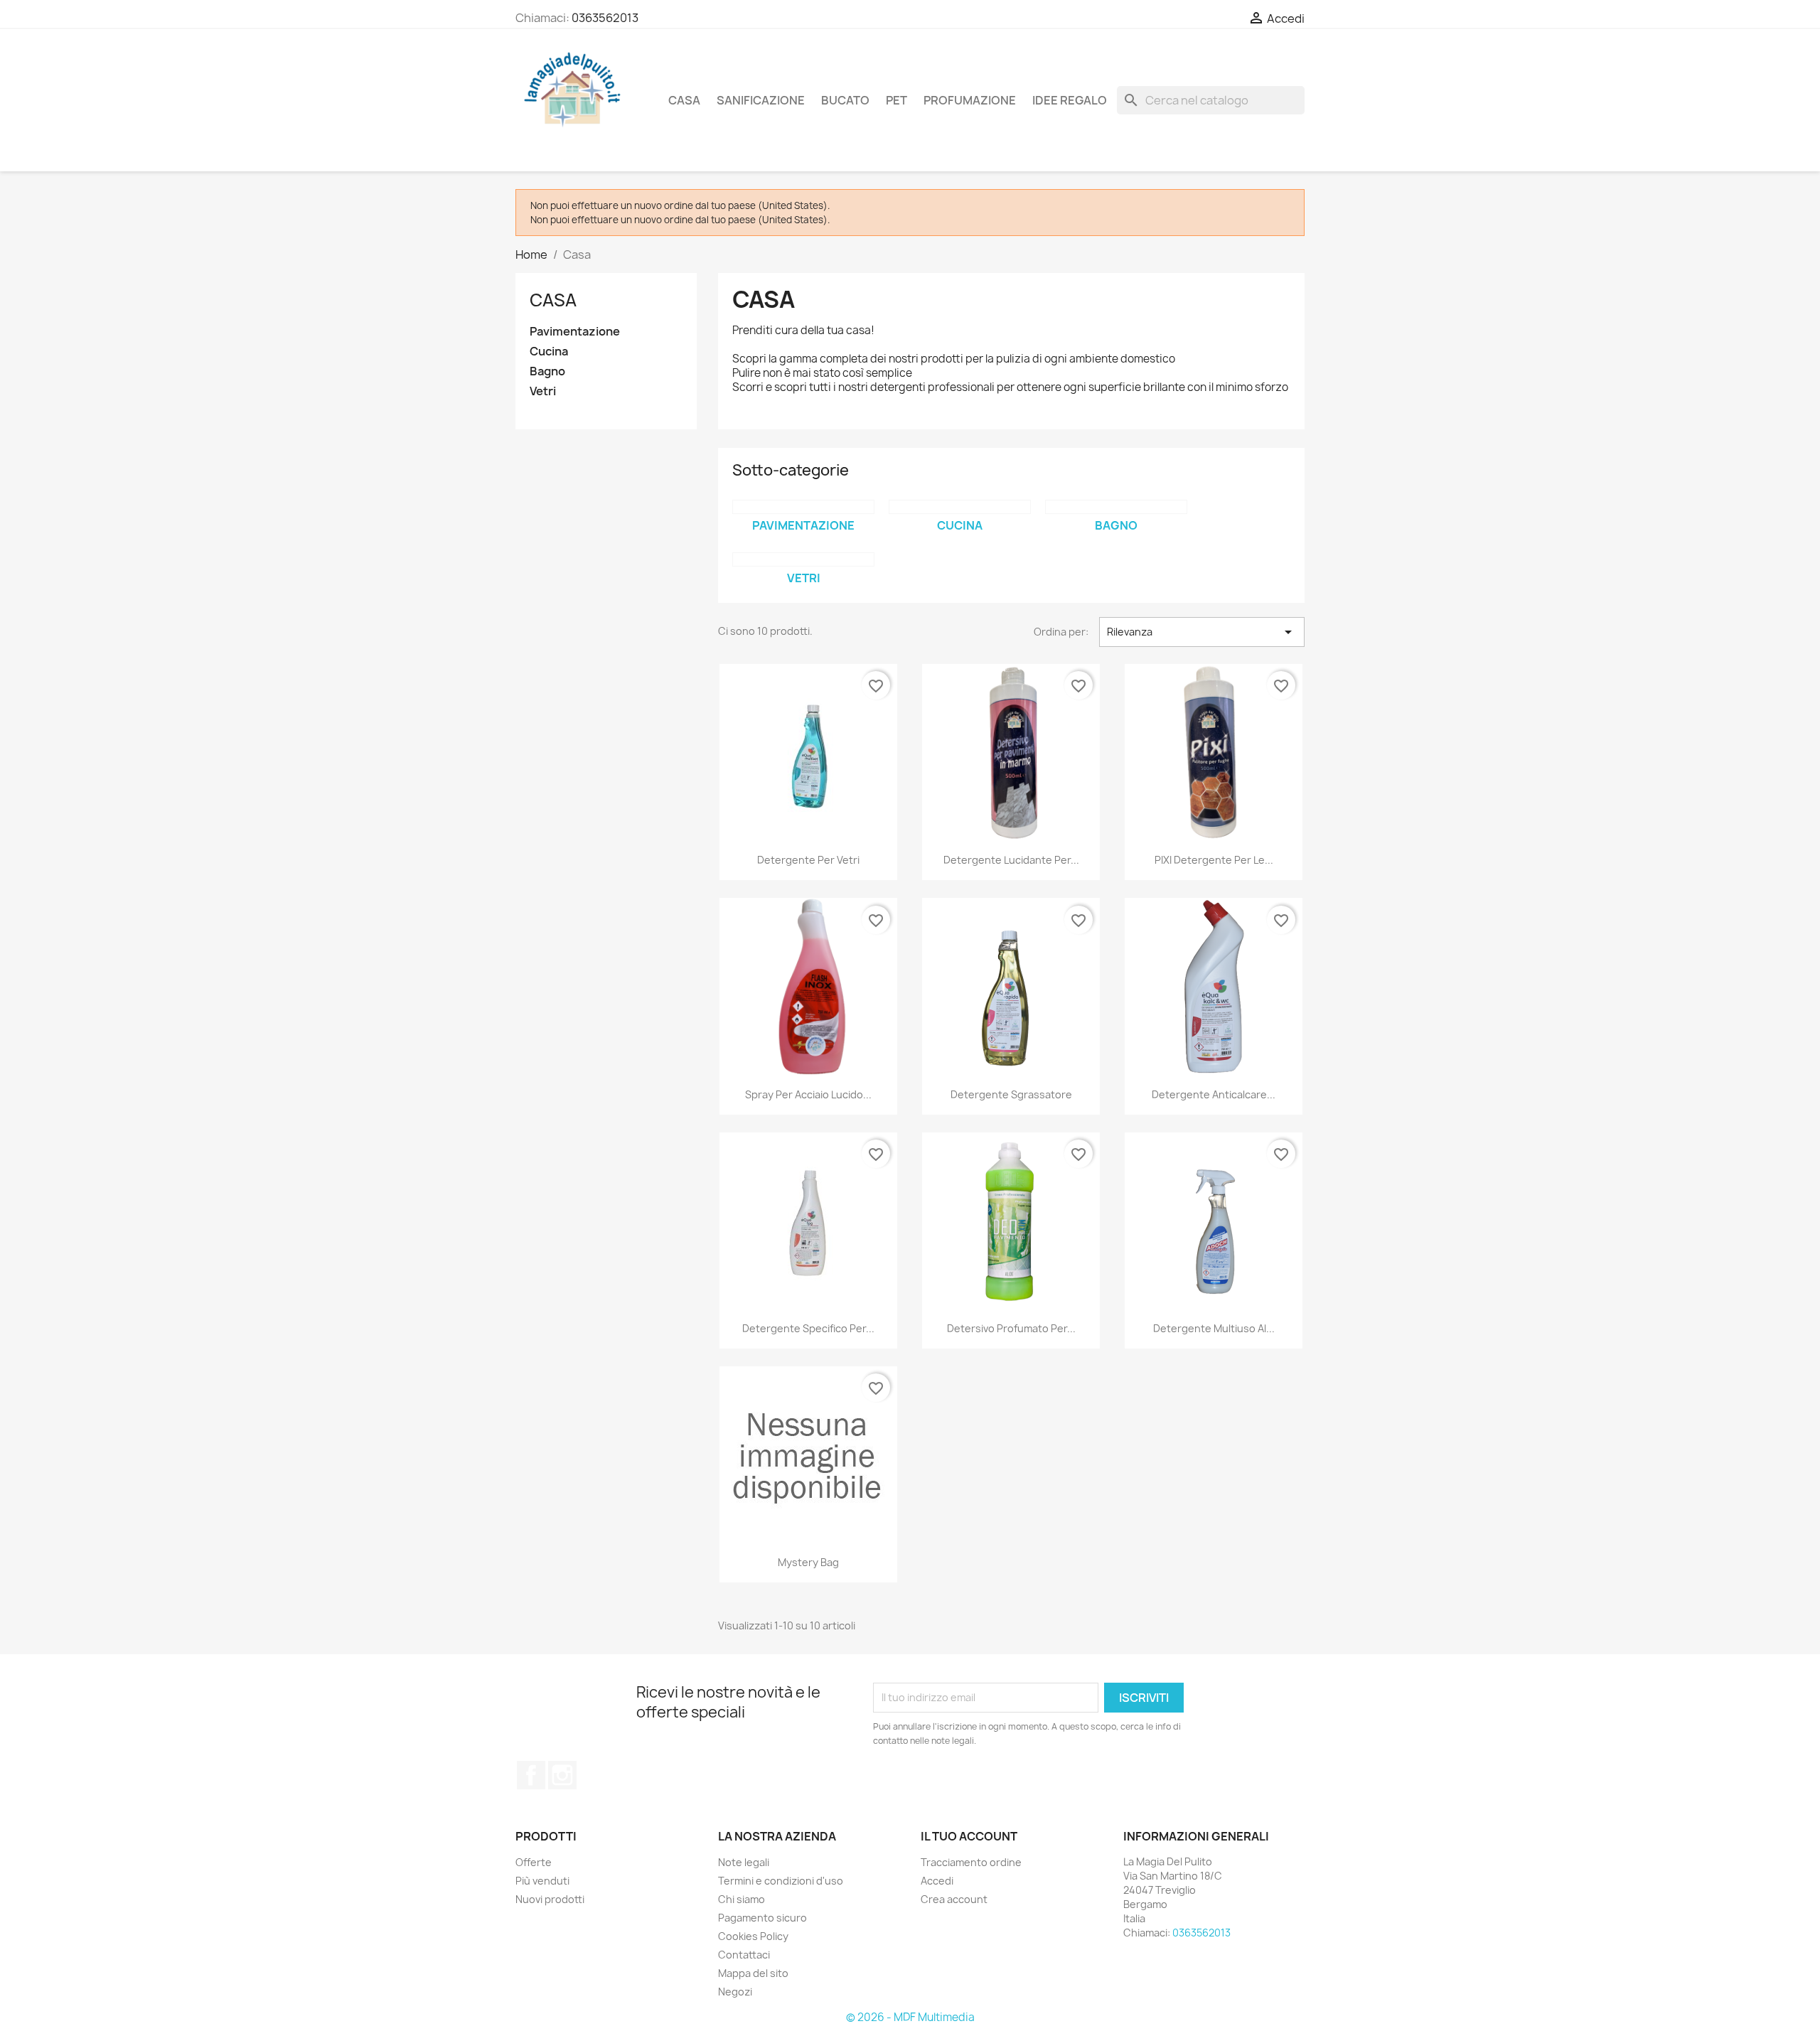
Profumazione (970, 100)
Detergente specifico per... (808, 1328)
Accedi (937, 1881)
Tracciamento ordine (971, 1862)
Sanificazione (761, 100)
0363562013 (605, 18)
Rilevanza (1202, 632)
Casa (684, 100)
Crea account (954, 1899)
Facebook (531, 1775)
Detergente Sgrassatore (1011, 1094)
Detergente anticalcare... (1214, 1094)
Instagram (562, 1775)
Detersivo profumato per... (1011, 1328)
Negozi (735, 1992)
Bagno (547, 371)
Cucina (549, 352)
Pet (896, 100)
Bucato (845, 100)
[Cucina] (960, 507)
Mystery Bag (808, 1562)
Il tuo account (969, 1836)
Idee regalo (1070, 100)
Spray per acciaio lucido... (808, 1094)
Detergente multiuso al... (1214, 1328)
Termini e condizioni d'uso (781, 1881)
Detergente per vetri (808, 860)
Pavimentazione (575, 332)
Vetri (543, 391)
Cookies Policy (753, 1936)
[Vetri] (803, 559)
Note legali (744, 1862)
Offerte (534, 1862)
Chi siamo (742, 1899)
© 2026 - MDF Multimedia (910, 2017)
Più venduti (542, 1881)
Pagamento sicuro (762, 1918)
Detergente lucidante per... (1011, 860)
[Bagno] (1116, 507)
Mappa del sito (753, 1973)
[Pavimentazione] (803, 507)
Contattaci (744, 1955)
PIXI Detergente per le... (1214, 860)
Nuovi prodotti (550, 1899)
